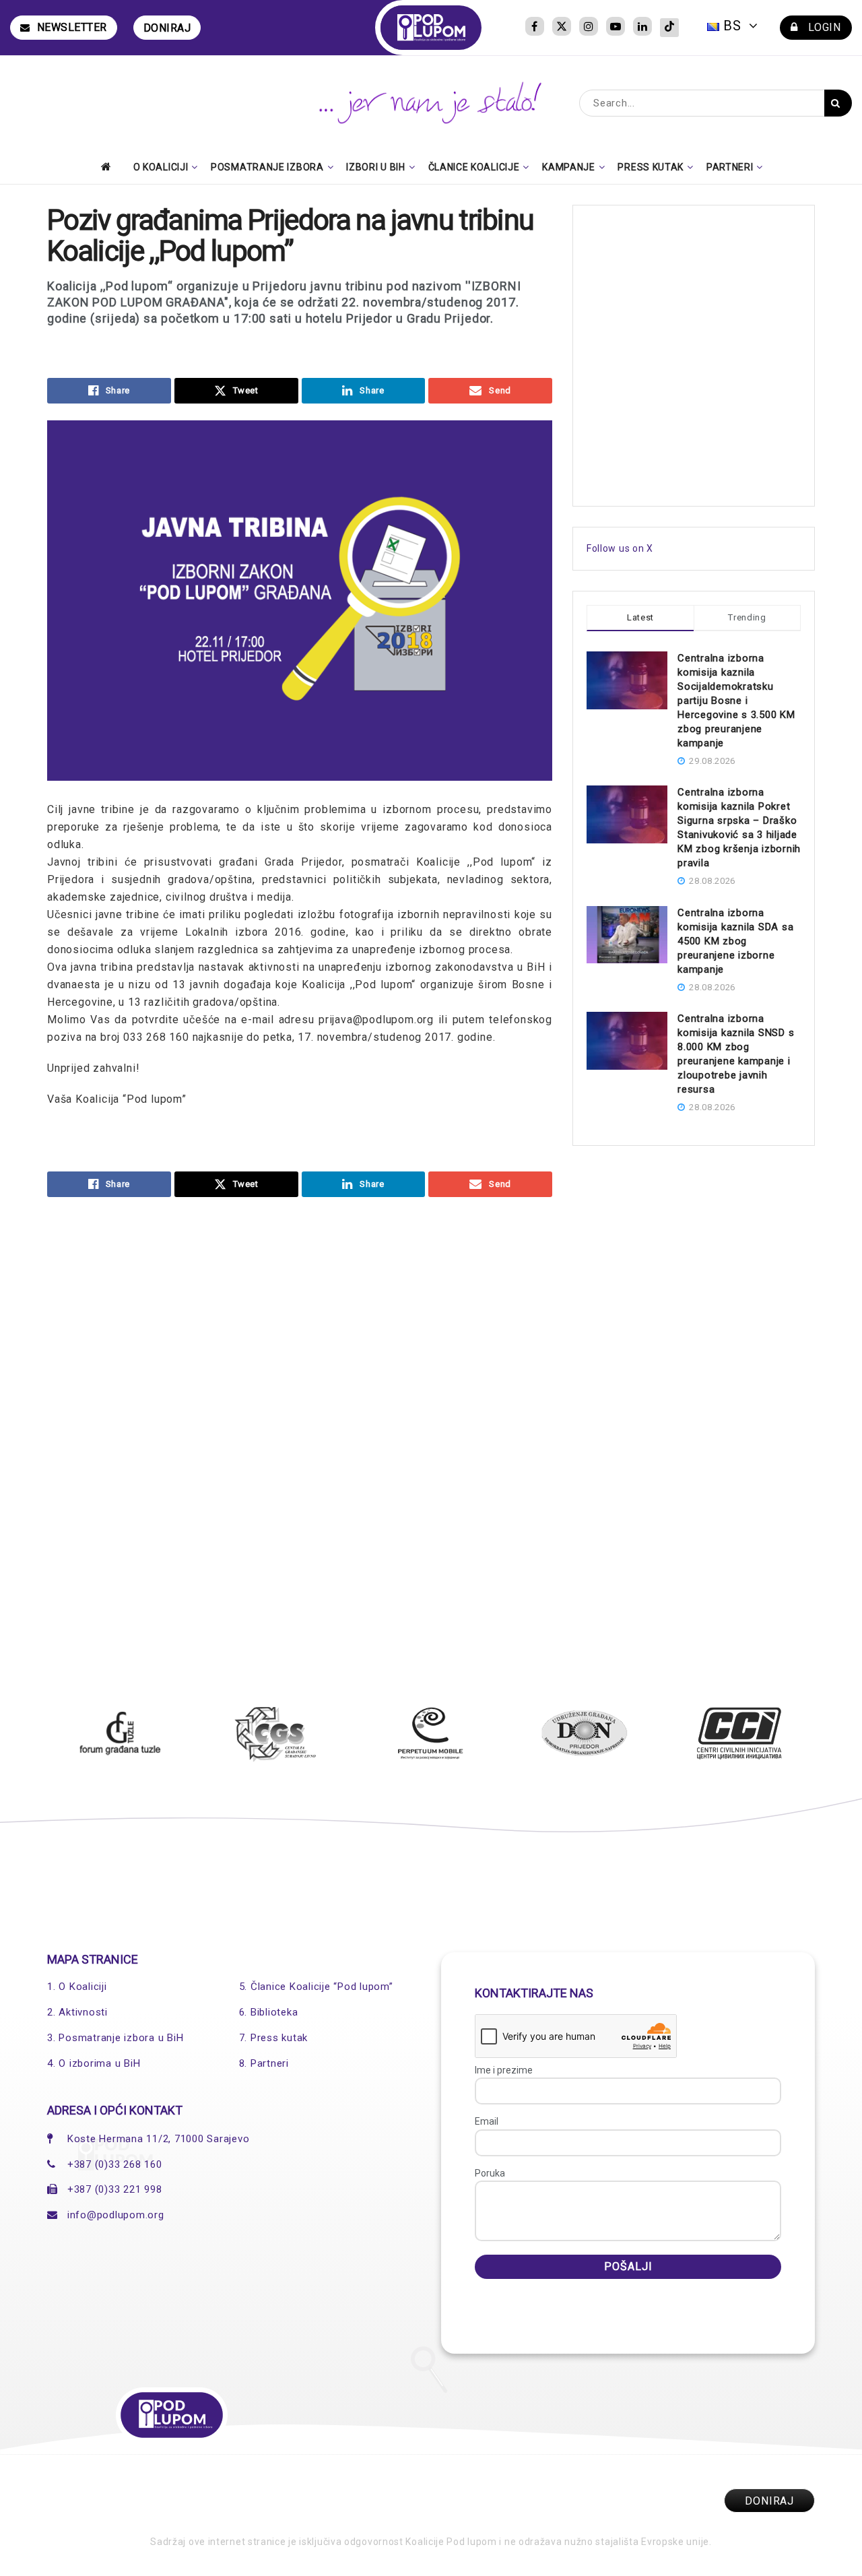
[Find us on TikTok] (669, 28)
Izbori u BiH (375, 167)
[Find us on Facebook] (535, 28)
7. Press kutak (274, 2038)
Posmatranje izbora (267, 167)
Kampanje (569, 167)
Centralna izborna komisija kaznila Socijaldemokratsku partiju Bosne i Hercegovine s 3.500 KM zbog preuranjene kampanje (736, 701)
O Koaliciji (161, 167)
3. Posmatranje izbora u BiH (115, 2038)
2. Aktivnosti (77, 2012)
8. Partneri (264, 2063)
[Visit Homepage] (431, 28)
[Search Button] (838, 103)
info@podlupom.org (116, 2215)
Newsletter (72, 27)
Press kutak (651, 167)
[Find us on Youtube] (616, 28)
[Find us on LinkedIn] (642, 28)
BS (732, 26)
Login (823, 27)
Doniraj (167, 28)
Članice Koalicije (474, 167)
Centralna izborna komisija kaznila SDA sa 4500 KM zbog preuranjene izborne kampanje (735, 941)
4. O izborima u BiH (94, 2063)
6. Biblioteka (269, 2012)
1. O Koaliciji (77, 1987)
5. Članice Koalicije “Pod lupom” (316, 1987)
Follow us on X (620, 548)
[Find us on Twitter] (562, 28)
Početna (110, 166)
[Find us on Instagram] (589, 28)
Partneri (730, 167)
